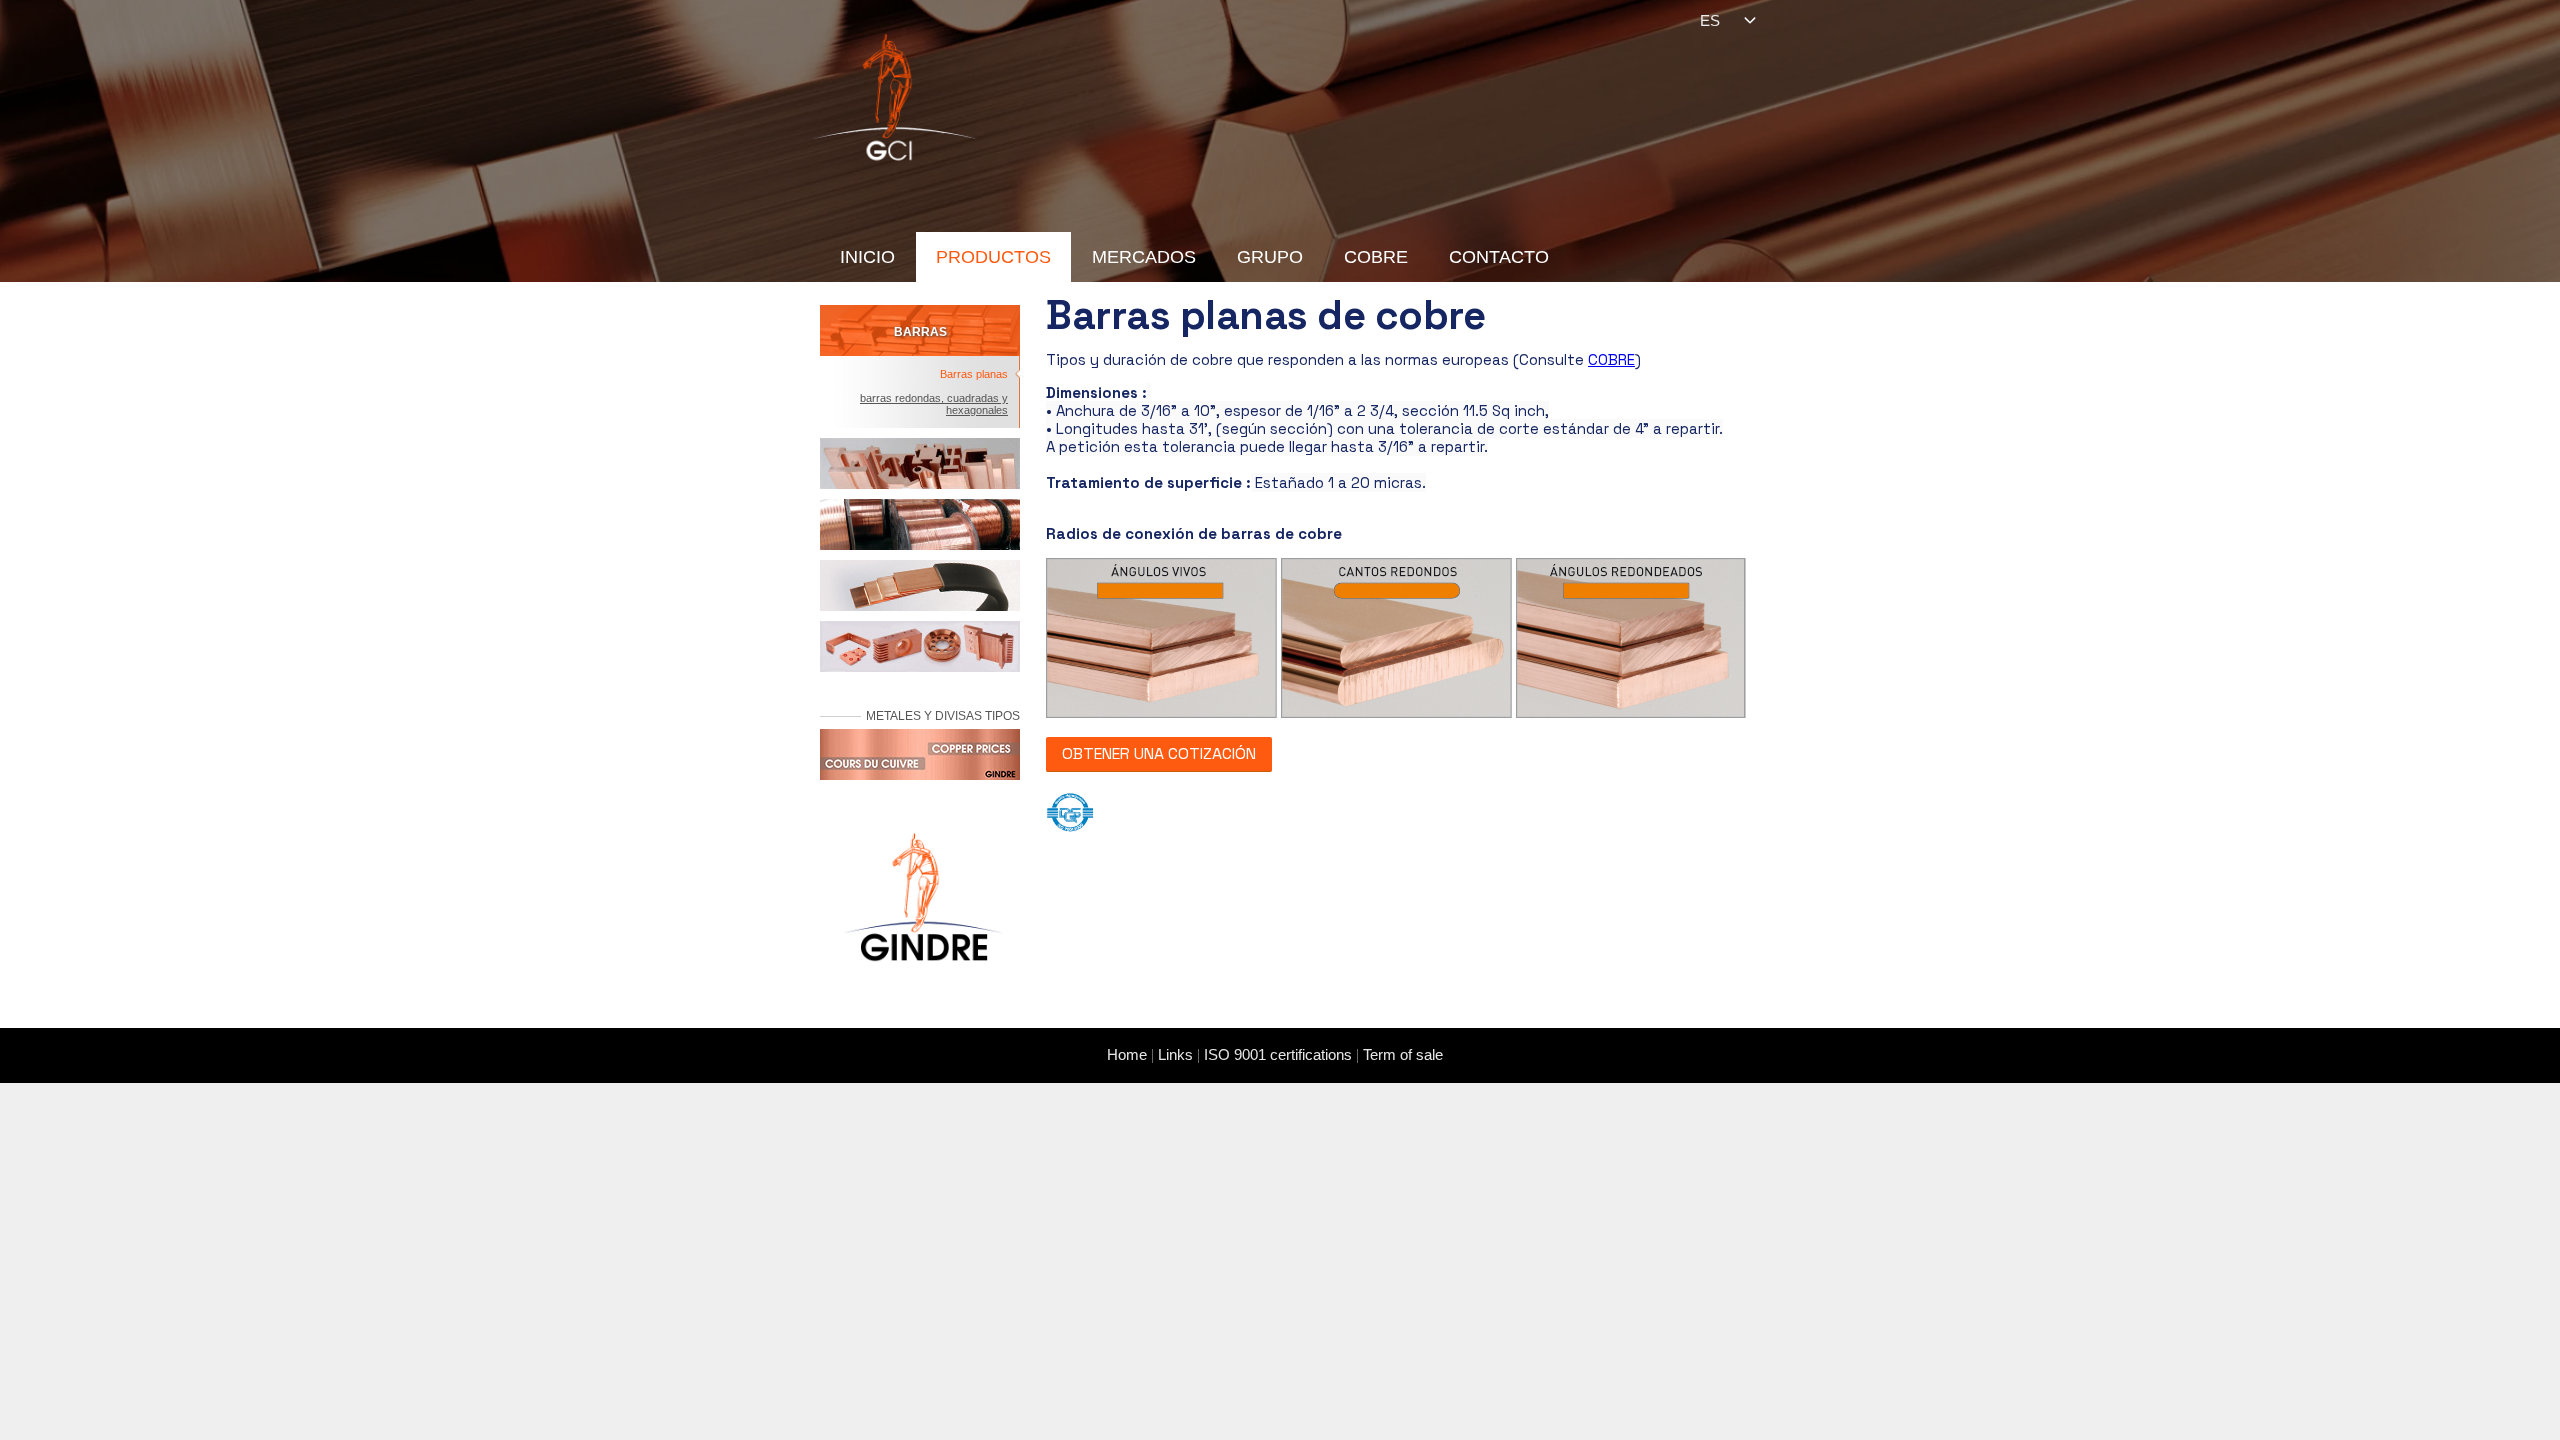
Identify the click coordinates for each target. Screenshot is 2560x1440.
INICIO (867, 257)
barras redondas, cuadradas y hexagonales (934, 404)
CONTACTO (1499, 257)
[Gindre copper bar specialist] (895, 95)
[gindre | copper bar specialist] (920, 909)
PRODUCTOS (993, 257)
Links (1175, 1054)
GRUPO (1270, 257)
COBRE (1376, 257)
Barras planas (974, 374)
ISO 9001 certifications (1278, 1054)
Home (1127, 1054)
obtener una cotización (1159, 753)
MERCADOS (1144, 257)
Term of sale (1403, 1054)
